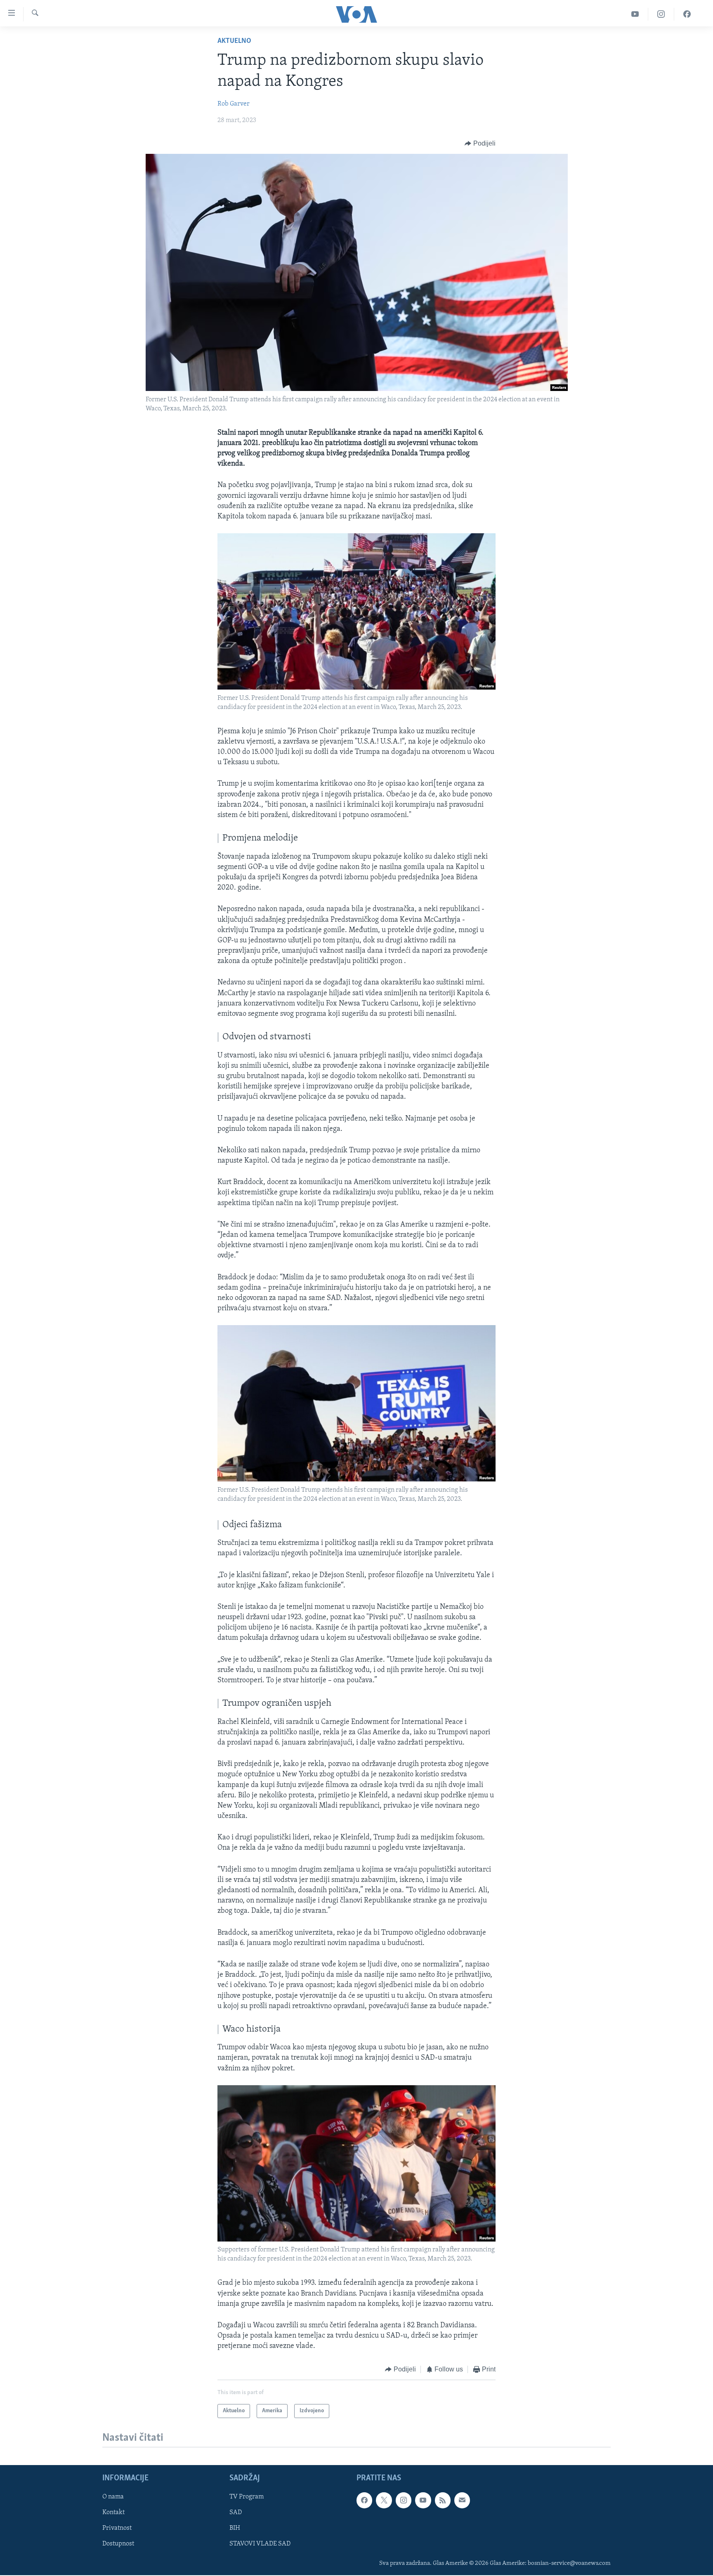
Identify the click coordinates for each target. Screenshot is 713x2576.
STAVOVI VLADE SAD (260, 2544)
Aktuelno (234, 41)
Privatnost (117, 2528)
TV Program (247, 2497)
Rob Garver (234, 104)
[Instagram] (661, 14)
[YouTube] (635, 14)
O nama (113, 2497)
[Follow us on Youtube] (423, 2500)
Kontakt (113, 2512)
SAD (236, 2512)
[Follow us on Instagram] (404, 2500)
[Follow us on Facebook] (364, 2500)
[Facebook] (687, 14)
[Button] (480, 144)
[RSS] (443, 2500)
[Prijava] (462, 2500)
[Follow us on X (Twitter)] (384, 2500)
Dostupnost (118, 2544)
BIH (235, 2528)
